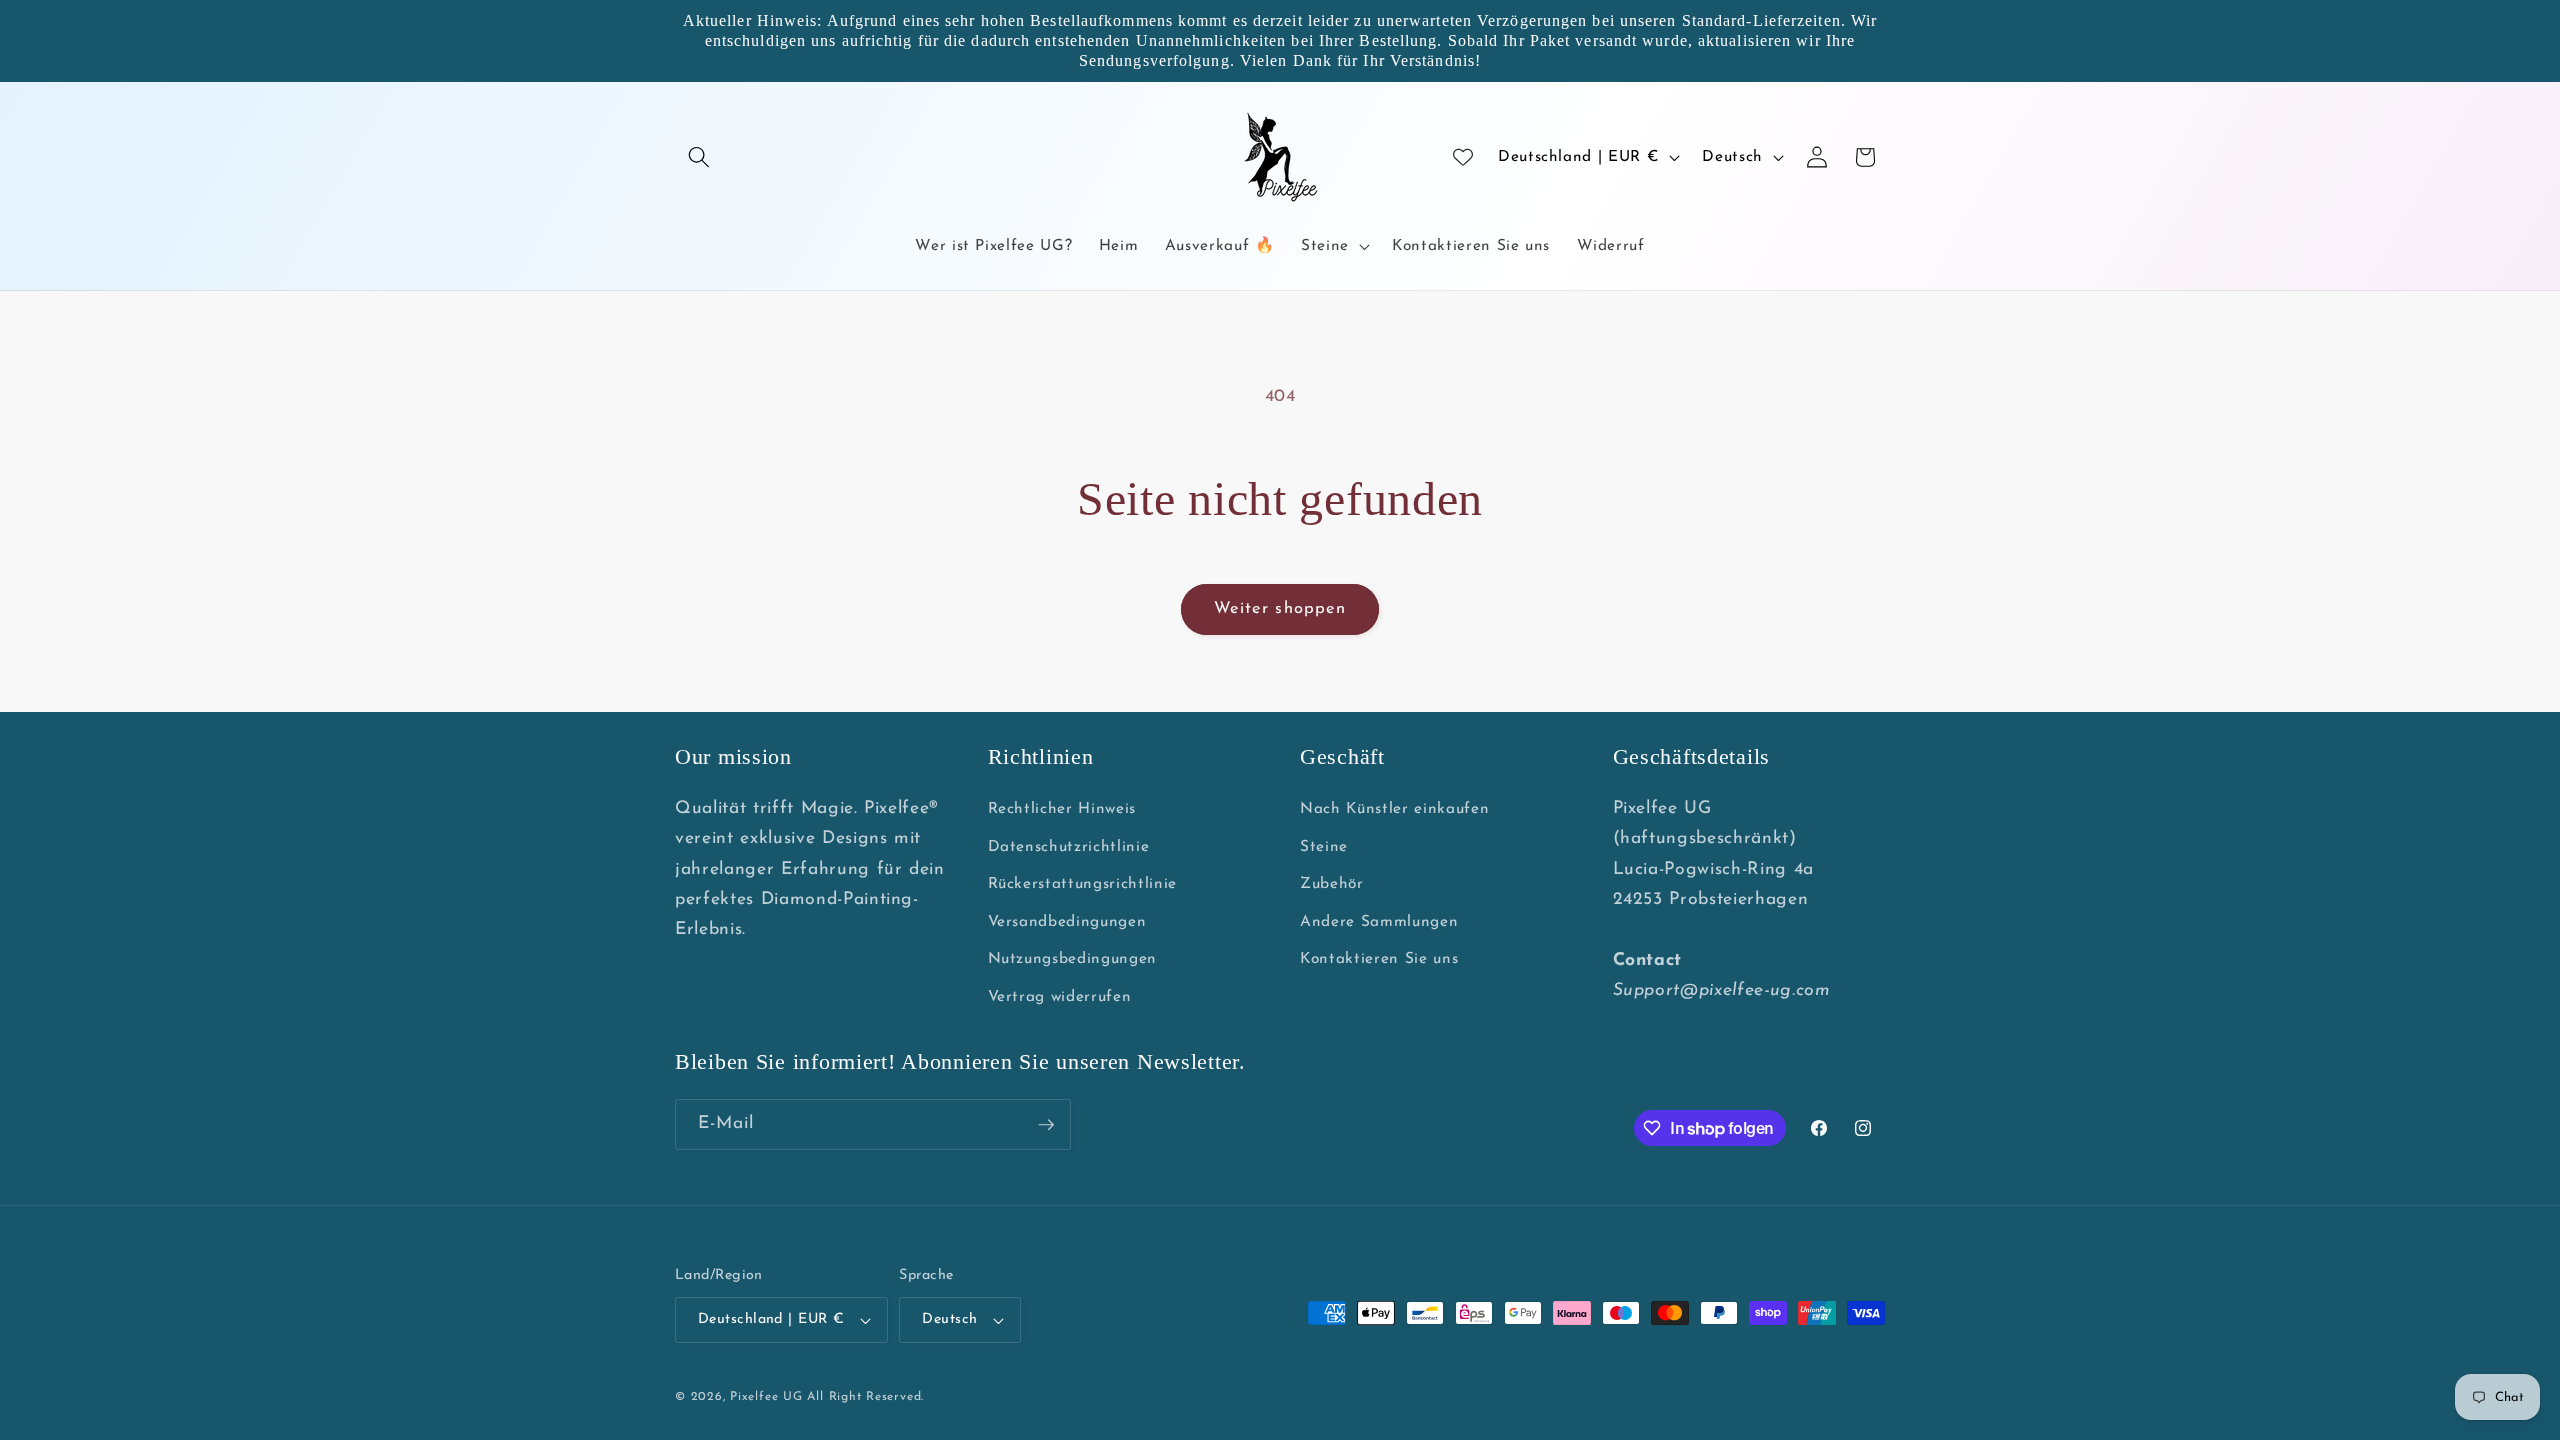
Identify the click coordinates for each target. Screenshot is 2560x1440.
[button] (699, 157)
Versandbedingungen (1067, 922)
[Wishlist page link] (1463, 157)
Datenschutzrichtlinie (1069, 847)
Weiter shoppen (1280, 609)
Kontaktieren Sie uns (1379, 959)
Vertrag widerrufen (1060, 997)
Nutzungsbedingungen (1073, 959)
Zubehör (1332, 884)
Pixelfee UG (766, 1397)
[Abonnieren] (1046, 1125)
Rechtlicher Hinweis (1062, 809)
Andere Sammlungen (1379, 922)
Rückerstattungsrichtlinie (1083, 884)
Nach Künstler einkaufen (1394, 809)
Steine (1324, 847)
